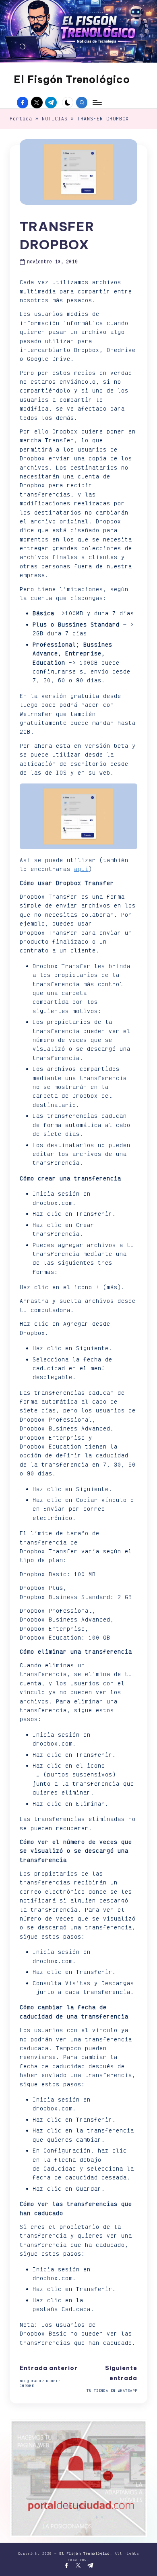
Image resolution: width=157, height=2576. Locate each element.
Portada (21, 119)
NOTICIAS (55, 119)
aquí (81, 869)
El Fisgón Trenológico (72, 79)
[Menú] (97, 103)
